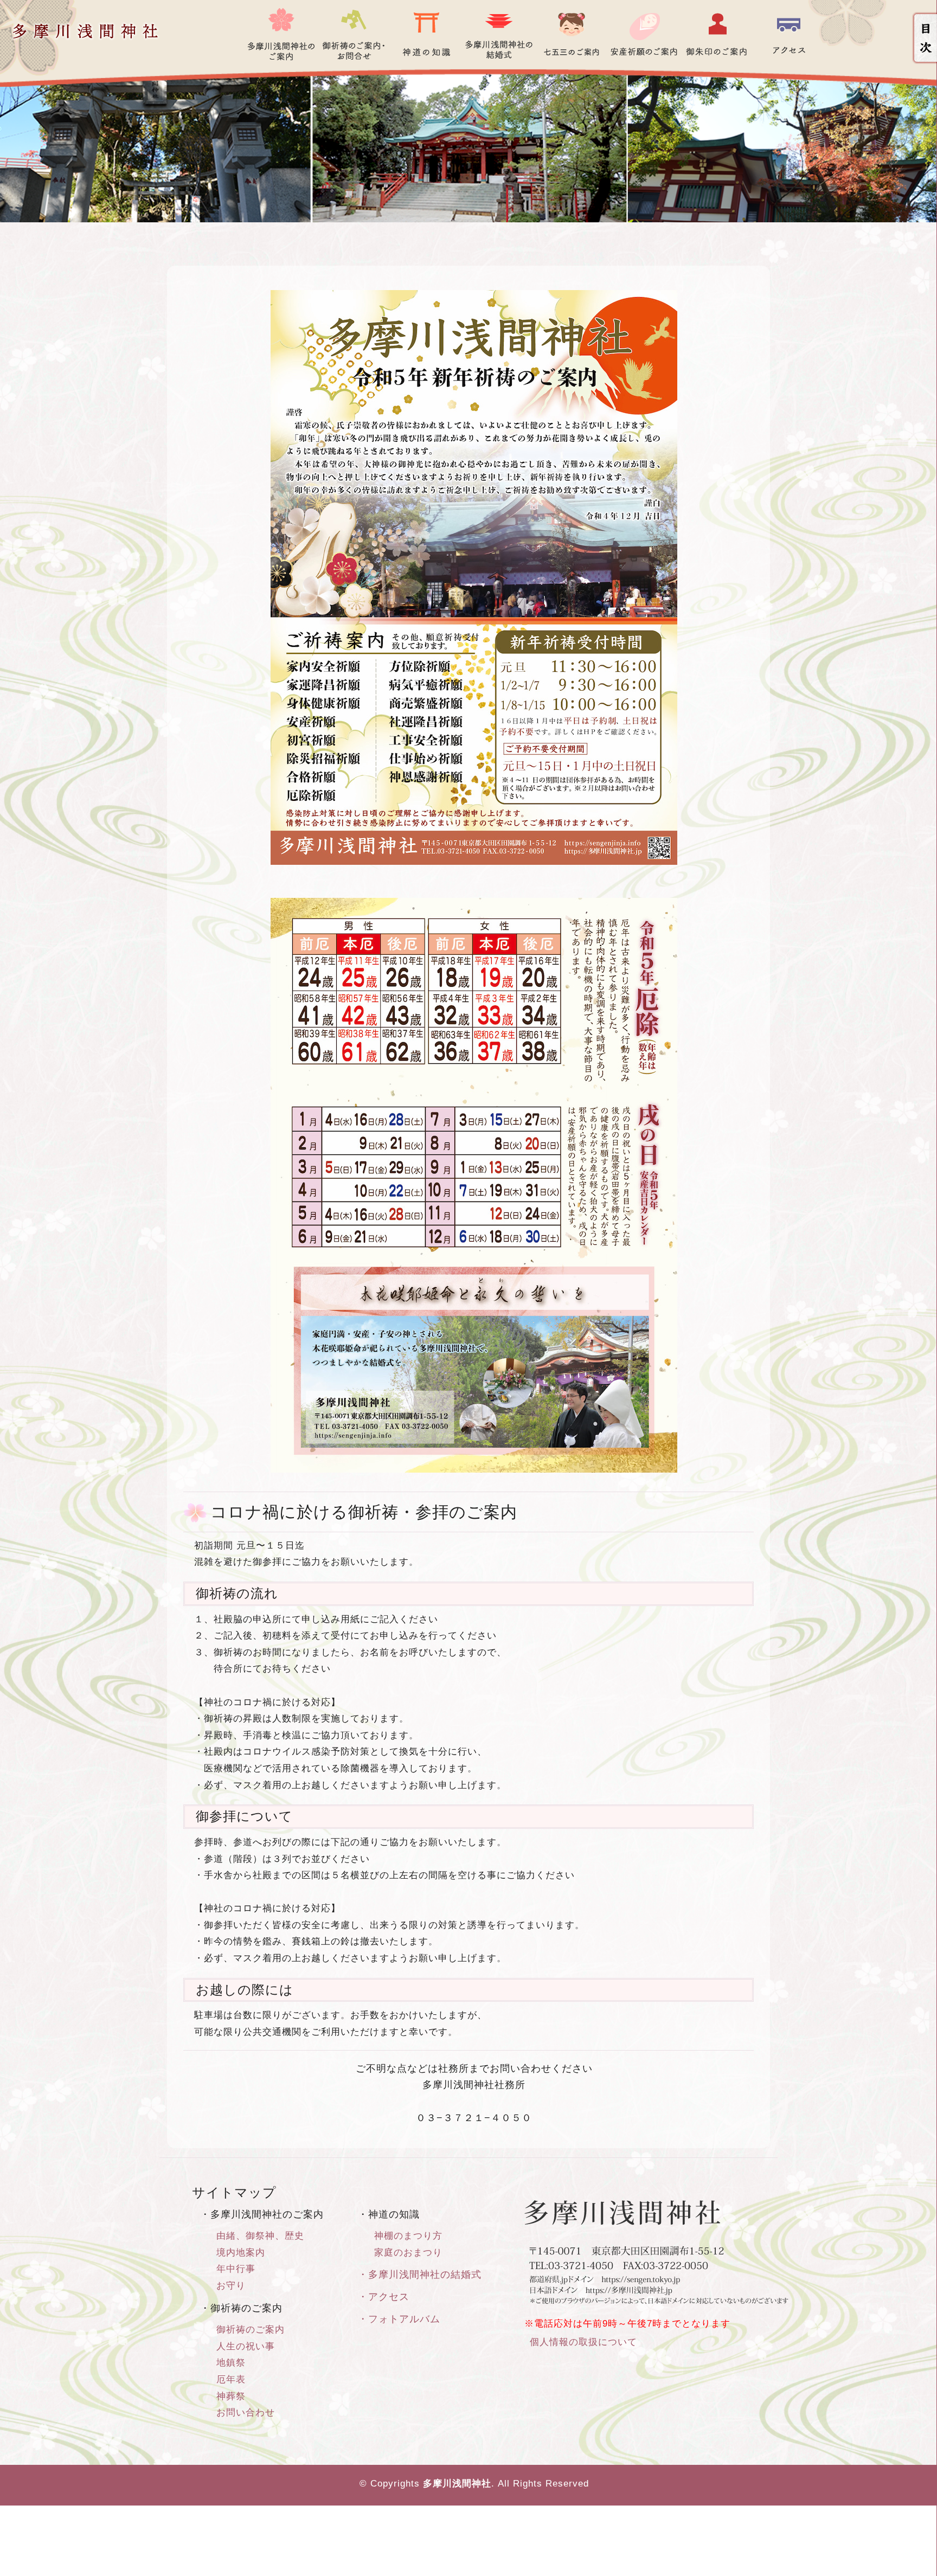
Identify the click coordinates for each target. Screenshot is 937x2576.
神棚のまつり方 (408, 2236)
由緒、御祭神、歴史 (260, 2236)
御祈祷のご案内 (251, 2330)
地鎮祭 (231, 2363)
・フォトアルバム (399, 2319)
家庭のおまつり (408, 2253)
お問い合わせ (246, 2413)
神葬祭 (231, 2396)
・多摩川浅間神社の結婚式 (420, 2275)
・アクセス (384, 2297)
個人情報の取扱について (583, 2342)
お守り (231, 2286)
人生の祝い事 (246, 2346)
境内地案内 (241, 2253)
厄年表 (231, 2379)
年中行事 (236, 2269)
